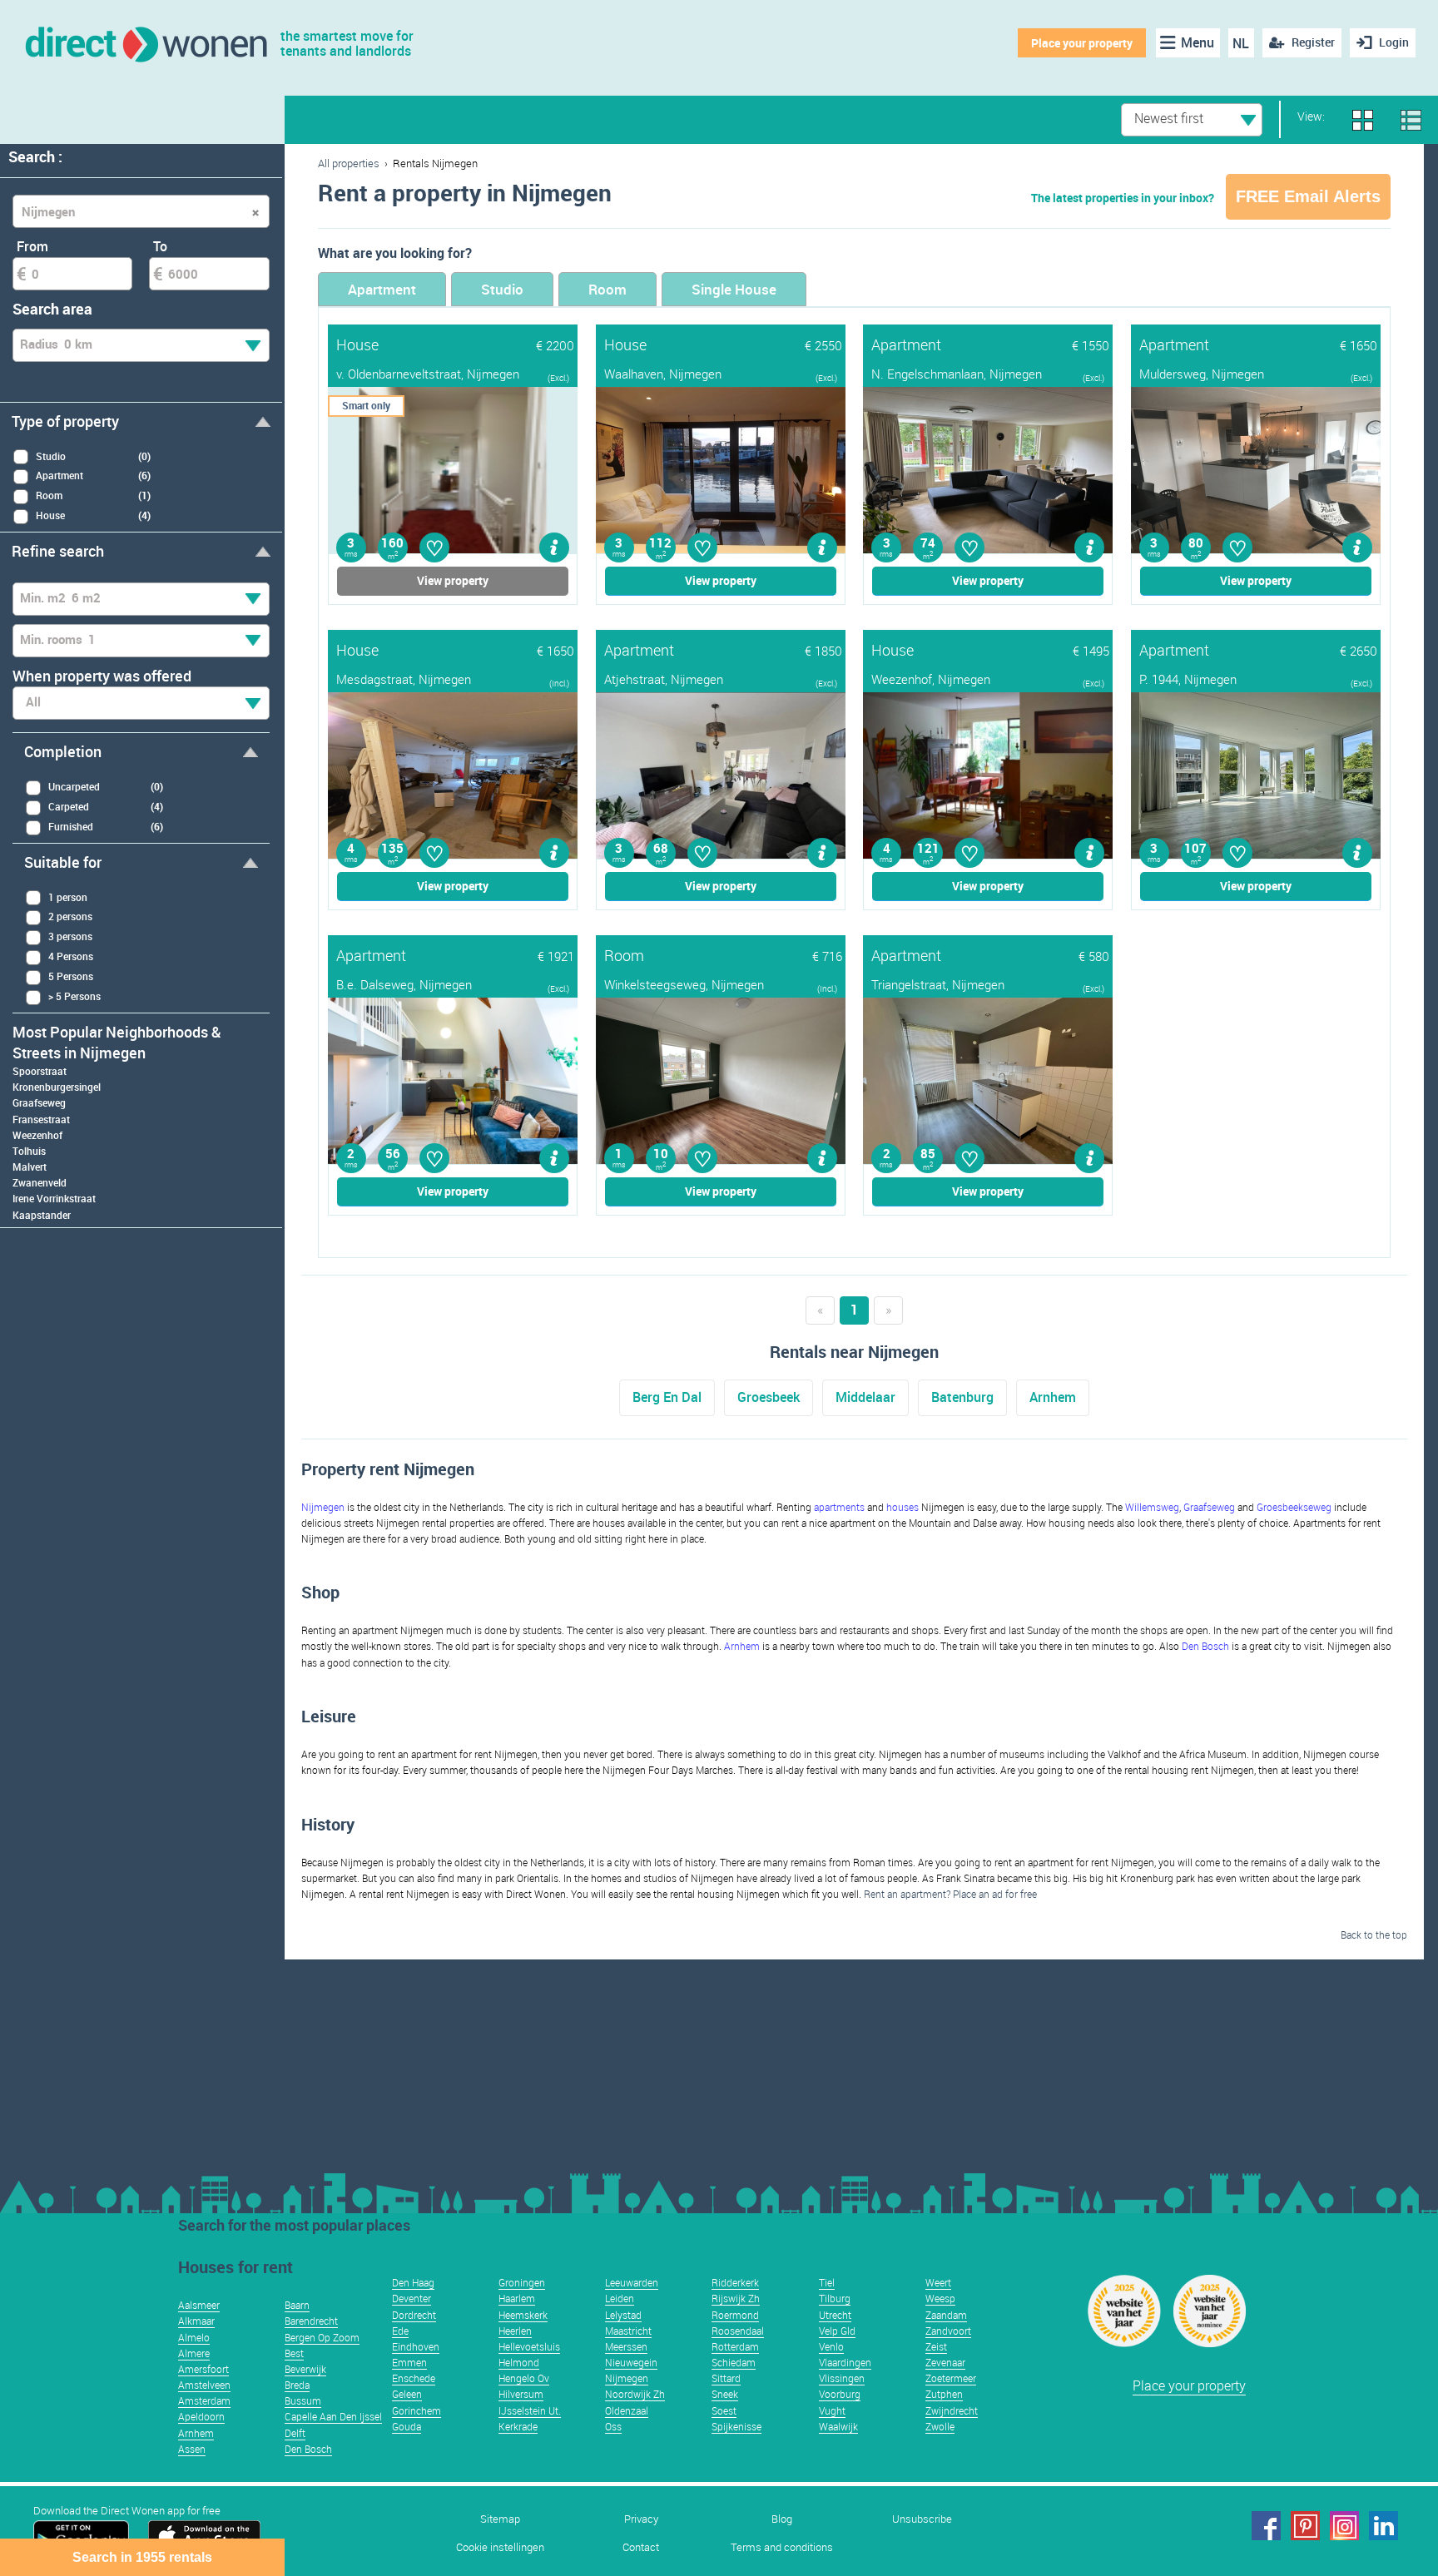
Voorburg (840, 2394)
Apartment (382, 289)
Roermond (735, 2315)
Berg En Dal (667, 1397)
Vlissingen (842, 2378)
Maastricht (628, 2331)
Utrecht (835, 2315)
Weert (938, 2282)
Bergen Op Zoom (322, 2337)
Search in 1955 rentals (142, 2557)
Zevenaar (945, 2362)
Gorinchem (417, 2410)
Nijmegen (627, 2378)
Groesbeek (769, 1397)
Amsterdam (204, 2400)
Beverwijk (305, 2369)
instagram (1344, 2526)
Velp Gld (837, 2331)
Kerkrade (518, 2426)
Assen (192, 2449)
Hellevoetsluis (529, 2346)
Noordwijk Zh (635, 2394)
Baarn (297, 2305)
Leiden (620, 2298)
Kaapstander (42, 1215)
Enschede (414, 2378)
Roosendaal (738, 2331)
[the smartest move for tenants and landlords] (145, 43)
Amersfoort (203, 2369)
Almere (194, 2353)
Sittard (726, 2378)
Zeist (936, 2346)
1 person (68, 897)
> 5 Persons (74, 996)
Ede (400, 2331)
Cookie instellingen (500, 2547)
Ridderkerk (735, 2282)
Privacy (641, 2519)
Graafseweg (39, 1102)
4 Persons (71, 956)
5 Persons (71, 976)
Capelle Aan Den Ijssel (333, 2416)
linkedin (1383, 2526)
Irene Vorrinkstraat (54, 1198)
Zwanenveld (40, 1182)
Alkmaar (196, 2321)
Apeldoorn (201, 2416)
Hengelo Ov (524, 2378)
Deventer (412, 2298)
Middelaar (865, 1397)
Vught (832, 2410)
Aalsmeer (199, 2305)
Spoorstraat (40, 1071)
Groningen (522, 2282)
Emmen (409, 2362)
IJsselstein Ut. (530, 2410)
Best (294, 2353)
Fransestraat (41, 1119)
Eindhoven (416, 2346)
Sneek (725, 2394)
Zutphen (944, 2394)
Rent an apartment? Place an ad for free (950, 1894)
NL (1241, 43)
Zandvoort (948, 2331)
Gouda (407, 2426)
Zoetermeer (951, 2378)
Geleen (407, 2394)
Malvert (30, 1167)
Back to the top (1374, 1934)
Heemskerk (523, 2315)
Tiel (827, 2282)
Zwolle (940, 2426)
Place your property (1082, 43)
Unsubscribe (922, 2519)
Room (607, 289)
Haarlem (517, 2298)
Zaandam (946, 2315)
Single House (734, 289)
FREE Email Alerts (1308, 196)
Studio (502, 289)
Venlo (831, 2346)
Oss (613, 2426)
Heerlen (515, 2331)
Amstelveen (204, 2385)
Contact (641, 2547)
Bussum (303, 2400)
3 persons (70, 936)
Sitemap (500, 2519)
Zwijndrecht (952, 2410)
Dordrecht (414, 2315)
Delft (295, 2433)
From (32, 246)
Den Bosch (308, 2449)
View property (453, 580)
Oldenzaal (627, 2410)
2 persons (70, 916)
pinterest (1305, 2526)
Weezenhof (37, 1135)
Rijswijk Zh (736, 2298)
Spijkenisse (736, 2426)
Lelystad (623, 2315)
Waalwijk (838, 2426)
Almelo (194, 2337)
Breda (297, 2385)
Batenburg (962, 1397)
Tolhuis (29, 1151)
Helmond (519, 2362)
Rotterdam (735, 2346)
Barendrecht (311, 2321)
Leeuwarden (632, 2282)
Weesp (940, 2298)
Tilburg (835, 2298)
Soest (724, 2410)
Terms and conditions (782, 2547)
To (160, 246)
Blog (782, 2519)
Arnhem (1053, 1397)
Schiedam (734, 2362)
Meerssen (626, 2346)
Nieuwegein (631, 2362)
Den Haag (413, 2282)
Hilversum (521, 2394)
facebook (1266, 2526)
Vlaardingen (845, 2362)
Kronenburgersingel (57, 1087)
